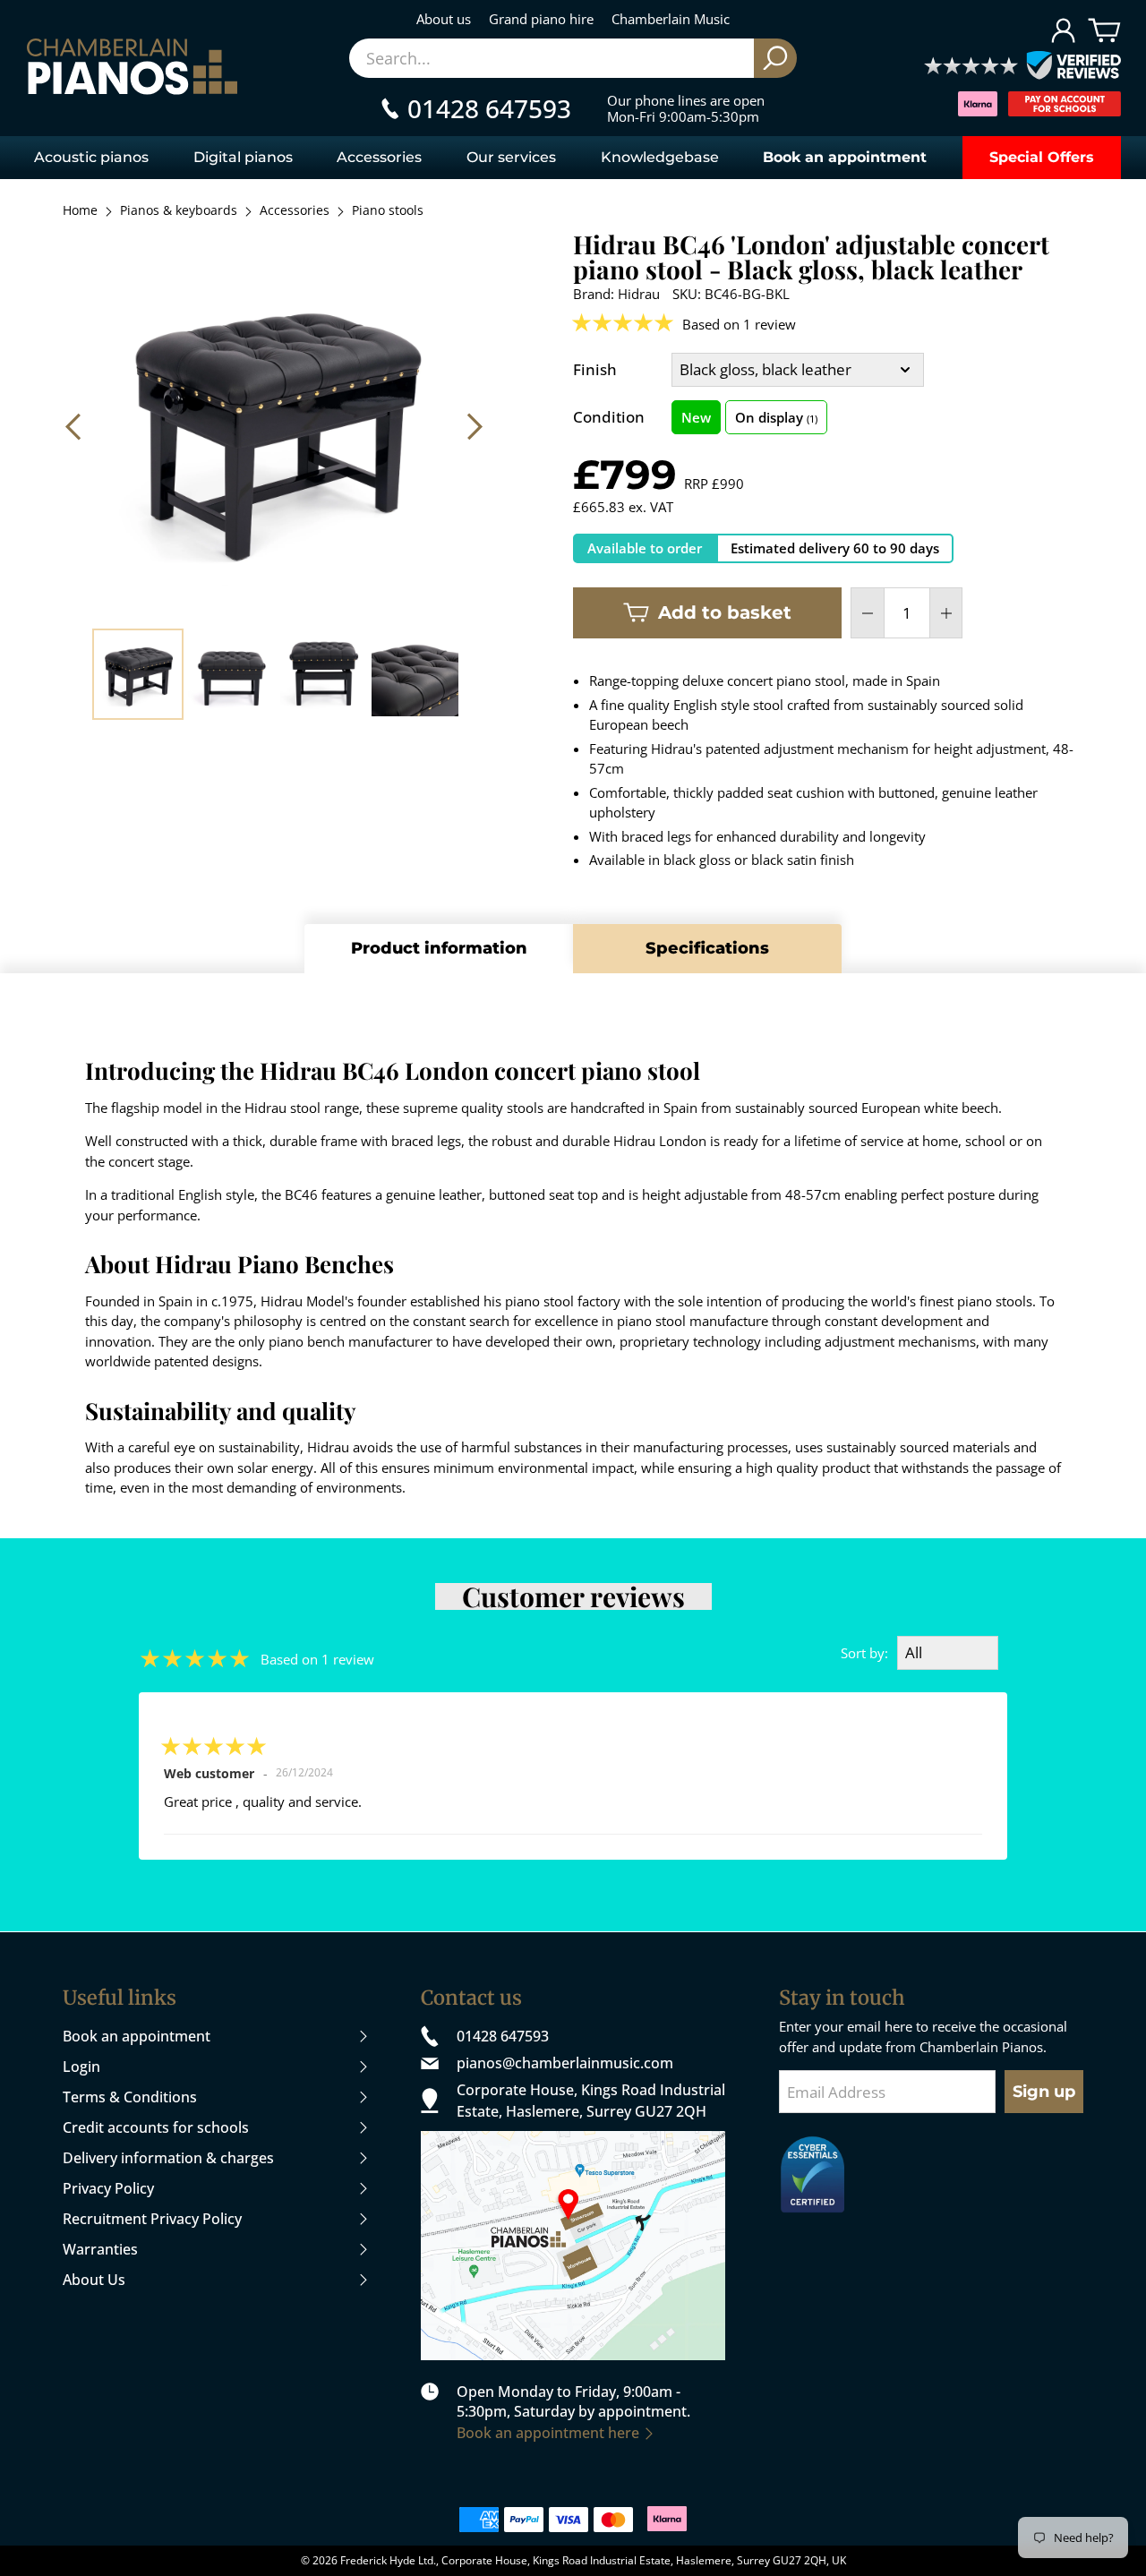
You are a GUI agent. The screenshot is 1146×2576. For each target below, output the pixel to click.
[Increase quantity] (946, 613)
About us (444, 19)
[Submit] (775, 58)
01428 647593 (503, 2036)
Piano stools (388, 211)
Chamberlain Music (671, 19)
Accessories (379, 157)
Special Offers (1042, 157)
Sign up (1044, 2092)
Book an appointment (845, 157)
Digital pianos (243, 157)
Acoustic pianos (91, 157)
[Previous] (75, 426)
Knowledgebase (660, 157)
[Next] (473, 426)
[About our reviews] (1022, 67)
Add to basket (725, 612)
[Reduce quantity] (868, 613)
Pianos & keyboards (179, 211)
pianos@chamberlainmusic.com (565, 2063)
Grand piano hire (541, 19)
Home (80, 211)
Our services (511, 157)
